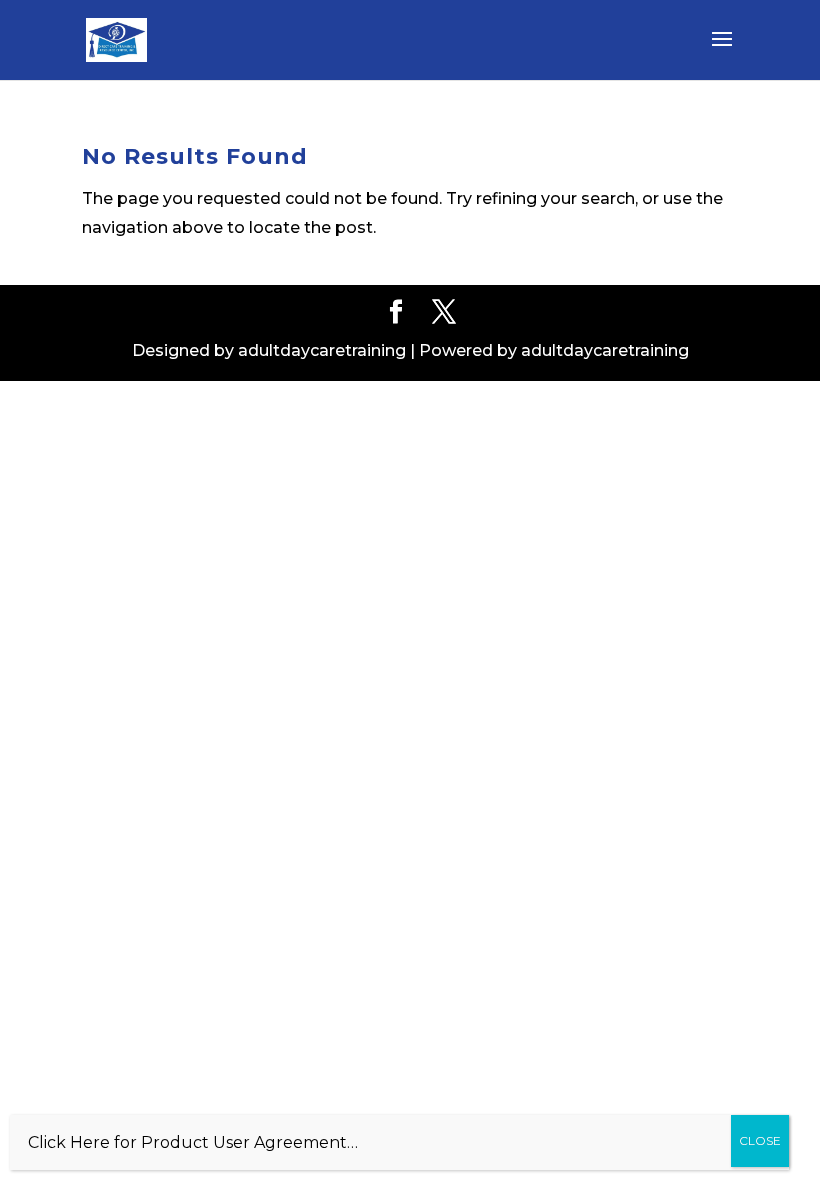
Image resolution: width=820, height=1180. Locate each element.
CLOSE (760, 1140)
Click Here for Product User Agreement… (193, 1142)
